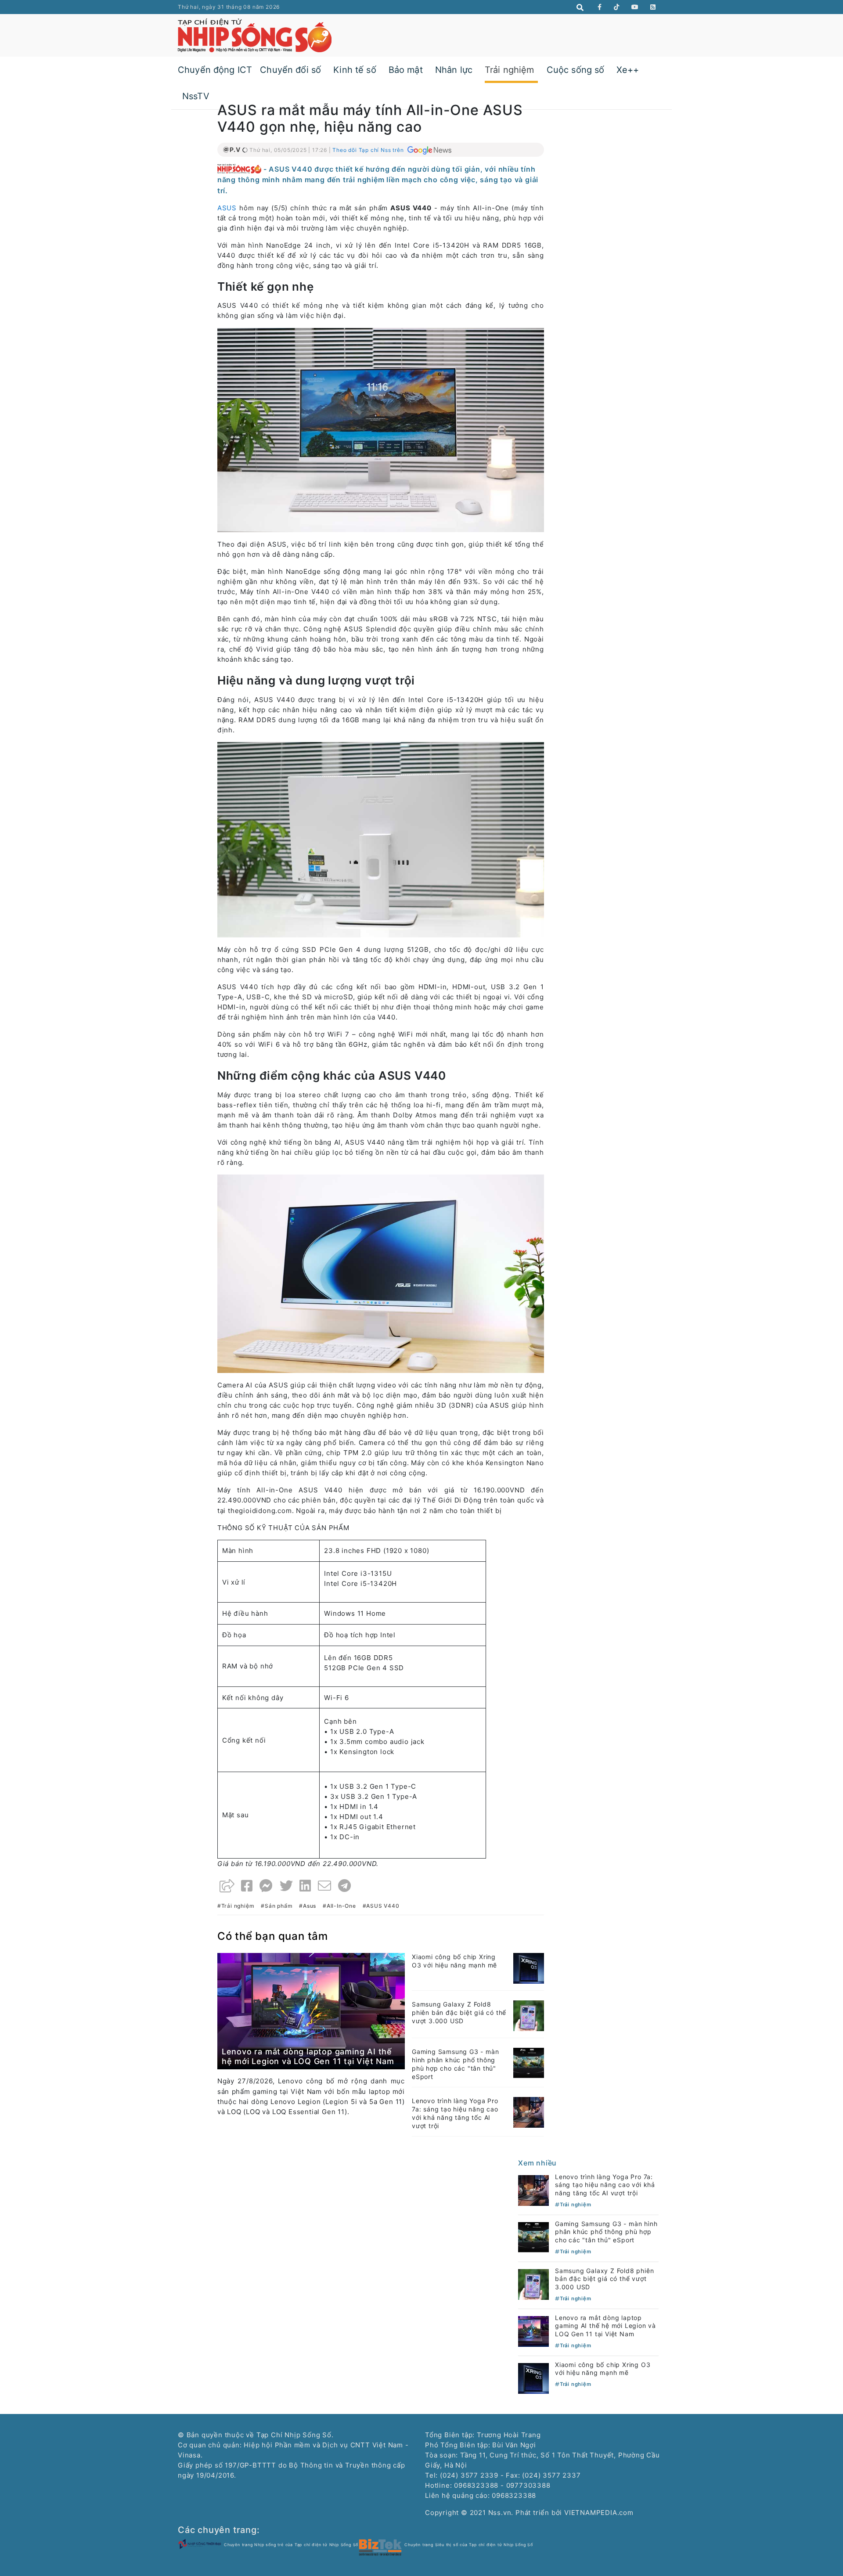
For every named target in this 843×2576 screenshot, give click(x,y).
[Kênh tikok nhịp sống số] (617, 7)
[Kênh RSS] (653, 7)
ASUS (227, 208)
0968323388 (514, 2495)
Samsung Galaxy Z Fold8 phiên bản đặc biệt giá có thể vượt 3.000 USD (459, 2012)
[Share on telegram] (345, 1886)
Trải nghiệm (510, 70)
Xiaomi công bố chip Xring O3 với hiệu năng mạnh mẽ (454, 1961)
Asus (310, 1906)
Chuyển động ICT (215, 70)
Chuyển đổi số (290, 70)
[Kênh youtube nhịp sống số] (635, 7)
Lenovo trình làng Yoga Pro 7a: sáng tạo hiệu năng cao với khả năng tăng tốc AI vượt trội (455, 2113)
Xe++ (628, 70)
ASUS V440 (383, 1906)
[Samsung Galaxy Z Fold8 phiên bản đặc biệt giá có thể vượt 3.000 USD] (529, 2015)
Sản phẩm (279, 1906)
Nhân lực (454, 70)
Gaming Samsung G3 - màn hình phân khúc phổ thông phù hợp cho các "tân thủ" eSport (455, 2064)
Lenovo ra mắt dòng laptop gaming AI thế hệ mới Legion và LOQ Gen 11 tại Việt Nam (308, 2056)
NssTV (196, 96)
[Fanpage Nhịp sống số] (600, 7)
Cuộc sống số (576, 70)
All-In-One (341, 1906)
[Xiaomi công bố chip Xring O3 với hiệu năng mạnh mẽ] (529, 1968)
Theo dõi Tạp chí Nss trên (369, 150)
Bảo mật (406, 70)
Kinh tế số (355, 70)
